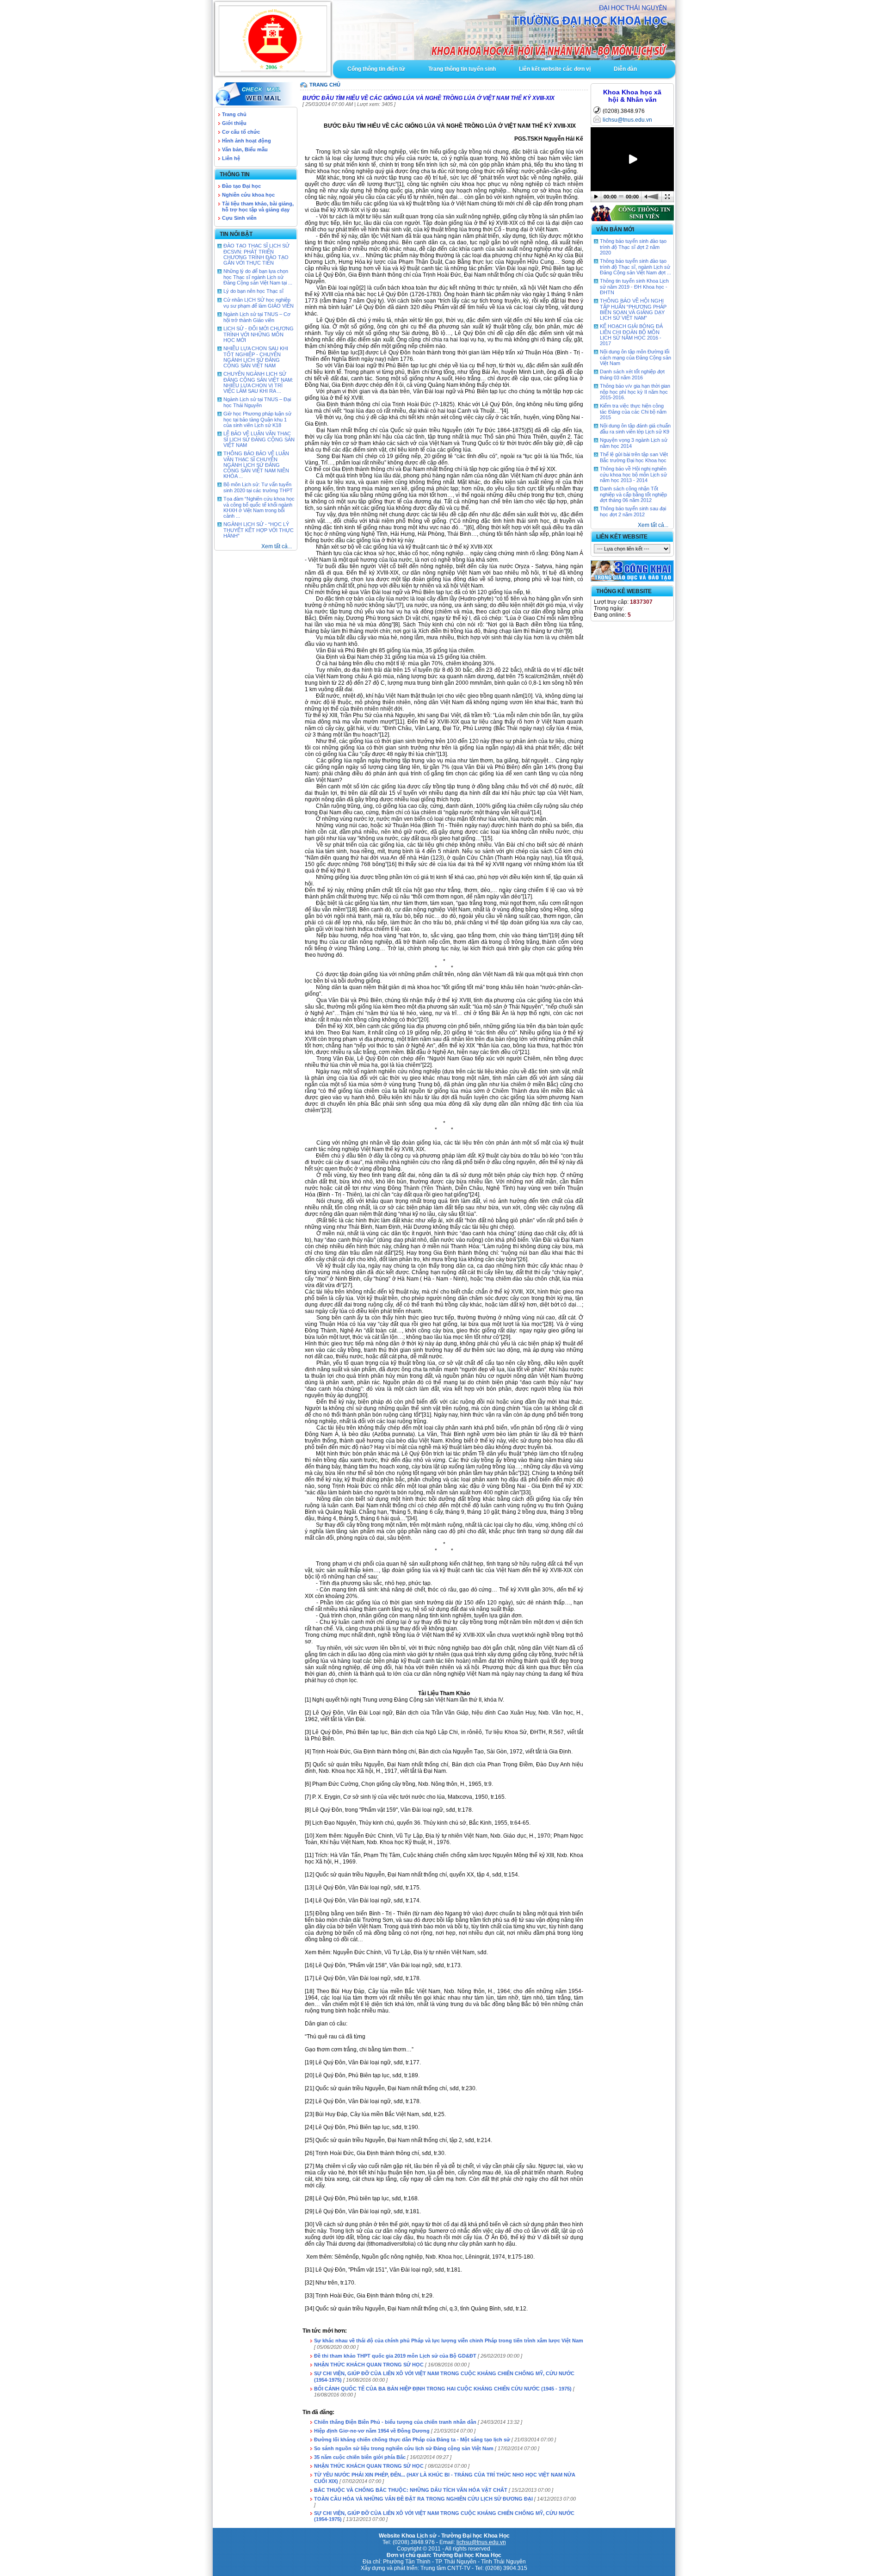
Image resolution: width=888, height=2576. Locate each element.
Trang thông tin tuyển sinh (462, 69)
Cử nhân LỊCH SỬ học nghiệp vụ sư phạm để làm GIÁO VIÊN (259, 303)
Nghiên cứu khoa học (248, 195)
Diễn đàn (625, 69)
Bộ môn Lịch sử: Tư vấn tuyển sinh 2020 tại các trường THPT (258, 487)
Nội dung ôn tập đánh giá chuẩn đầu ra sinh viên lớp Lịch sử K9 (635, 429)
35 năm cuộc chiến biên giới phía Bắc (360, 2457)
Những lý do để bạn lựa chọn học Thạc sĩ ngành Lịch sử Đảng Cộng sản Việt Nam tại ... (258, 277)
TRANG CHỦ (325, 85)
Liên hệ (231, 158)
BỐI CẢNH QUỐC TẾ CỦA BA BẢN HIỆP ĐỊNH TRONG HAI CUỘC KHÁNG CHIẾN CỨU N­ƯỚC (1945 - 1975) (443, 2389)
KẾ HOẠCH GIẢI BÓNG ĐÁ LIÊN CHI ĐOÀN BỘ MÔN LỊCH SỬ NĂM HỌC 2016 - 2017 (631, 335)
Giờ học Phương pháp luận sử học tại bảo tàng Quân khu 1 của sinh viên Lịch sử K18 (257, 419)
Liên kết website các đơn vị (555, 69)
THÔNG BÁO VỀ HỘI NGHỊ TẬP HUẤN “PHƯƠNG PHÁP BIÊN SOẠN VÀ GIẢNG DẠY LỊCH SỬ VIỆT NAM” (633, 309)
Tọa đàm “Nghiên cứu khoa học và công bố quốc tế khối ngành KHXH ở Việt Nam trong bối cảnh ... (259, 507)
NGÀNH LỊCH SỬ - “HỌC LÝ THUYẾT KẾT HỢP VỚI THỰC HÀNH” (259, 530)
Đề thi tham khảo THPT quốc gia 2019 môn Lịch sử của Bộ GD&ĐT (396, 2356)
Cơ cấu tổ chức (241, 132)
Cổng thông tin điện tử (376, 69)
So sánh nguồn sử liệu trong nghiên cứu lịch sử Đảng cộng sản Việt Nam (404, 2448)
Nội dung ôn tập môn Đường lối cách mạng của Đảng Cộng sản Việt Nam (635, 357)
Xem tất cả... (277, 546)
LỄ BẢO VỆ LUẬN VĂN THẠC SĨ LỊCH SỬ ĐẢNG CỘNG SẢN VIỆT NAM (259, 439)
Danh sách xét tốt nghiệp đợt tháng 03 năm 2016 (632, 375)
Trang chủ (234, 114)
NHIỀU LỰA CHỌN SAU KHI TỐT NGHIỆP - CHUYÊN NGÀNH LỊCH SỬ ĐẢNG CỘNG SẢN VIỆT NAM (256, 357)
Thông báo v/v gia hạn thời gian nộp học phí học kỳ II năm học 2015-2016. (635, 392)
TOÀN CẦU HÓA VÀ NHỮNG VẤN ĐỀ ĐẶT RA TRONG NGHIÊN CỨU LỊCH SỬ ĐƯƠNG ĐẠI (423, 2499)
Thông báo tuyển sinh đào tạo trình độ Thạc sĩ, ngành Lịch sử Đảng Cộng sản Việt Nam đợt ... (635, 267)
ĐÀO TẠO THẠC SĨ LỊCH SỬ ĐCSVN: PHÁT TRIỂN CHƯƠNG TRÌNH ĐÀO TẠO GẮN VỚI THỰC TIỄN (256, 254)
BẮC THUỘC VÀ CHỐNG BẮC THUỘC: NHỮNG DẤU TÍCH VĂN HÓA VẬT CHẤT (411, 2490)
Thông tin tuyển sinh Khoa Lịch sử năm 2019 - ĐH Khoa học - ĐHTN (634, 287)
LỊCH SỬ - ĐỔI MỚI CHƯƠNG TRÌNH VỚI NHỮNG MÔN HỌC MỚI (259, 334)
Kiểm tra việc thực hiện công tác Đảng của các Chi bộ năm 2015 (633, 412)
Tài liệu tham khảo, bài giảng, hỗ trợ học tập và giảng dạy (258, 207)
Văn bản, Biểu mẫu (245, 149)
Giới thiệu (234, 123)
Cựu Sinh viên (239, 218)
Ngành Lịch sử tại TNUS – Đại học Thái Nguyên (257, 402)
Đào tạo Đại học (241, 186)
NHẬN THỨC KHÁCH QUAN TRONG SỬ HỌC (369, 2365)
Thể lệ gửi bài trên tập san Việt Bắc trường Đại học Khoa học (634, 457)
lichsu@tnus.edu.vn (627, 120)
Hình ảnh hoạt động (247, 141)
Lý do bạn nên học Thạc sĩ (253, 291)
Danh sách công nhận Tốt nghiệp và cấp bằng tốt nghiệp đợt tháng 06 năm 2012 (633, 494)
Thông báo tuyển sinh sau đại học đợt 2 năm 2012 (633, 511)
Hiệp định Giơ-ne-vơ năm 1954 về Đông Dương (372, 2431)
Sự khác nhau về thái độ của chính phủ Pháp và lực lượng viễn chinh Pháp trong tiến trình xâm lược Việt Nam (449, 2341)
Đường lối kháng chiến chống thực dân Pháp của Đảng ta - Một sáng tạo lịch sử (412, 2440)
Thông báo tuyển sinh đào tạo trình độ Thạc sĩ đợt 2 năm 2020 (633, 247)
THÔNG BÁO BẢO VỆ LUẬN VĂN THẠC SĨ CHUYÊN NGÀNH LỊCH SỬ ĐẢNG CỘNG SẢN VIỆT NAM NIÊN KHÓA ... (256, 465)
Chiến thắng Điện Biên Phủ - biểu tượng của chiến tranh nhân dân (395, 2422)
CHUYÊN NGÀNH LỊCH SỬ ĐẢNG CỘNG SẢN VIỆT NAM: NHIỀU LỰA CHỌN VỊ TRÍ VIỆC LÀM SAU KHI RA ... (258, 382)
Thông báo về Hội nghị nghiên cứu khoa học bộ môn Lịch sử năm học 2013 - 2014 (633, 474)
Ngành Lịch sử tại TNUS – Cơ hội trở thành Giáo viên (257, 317)
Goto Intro (504, 30)
